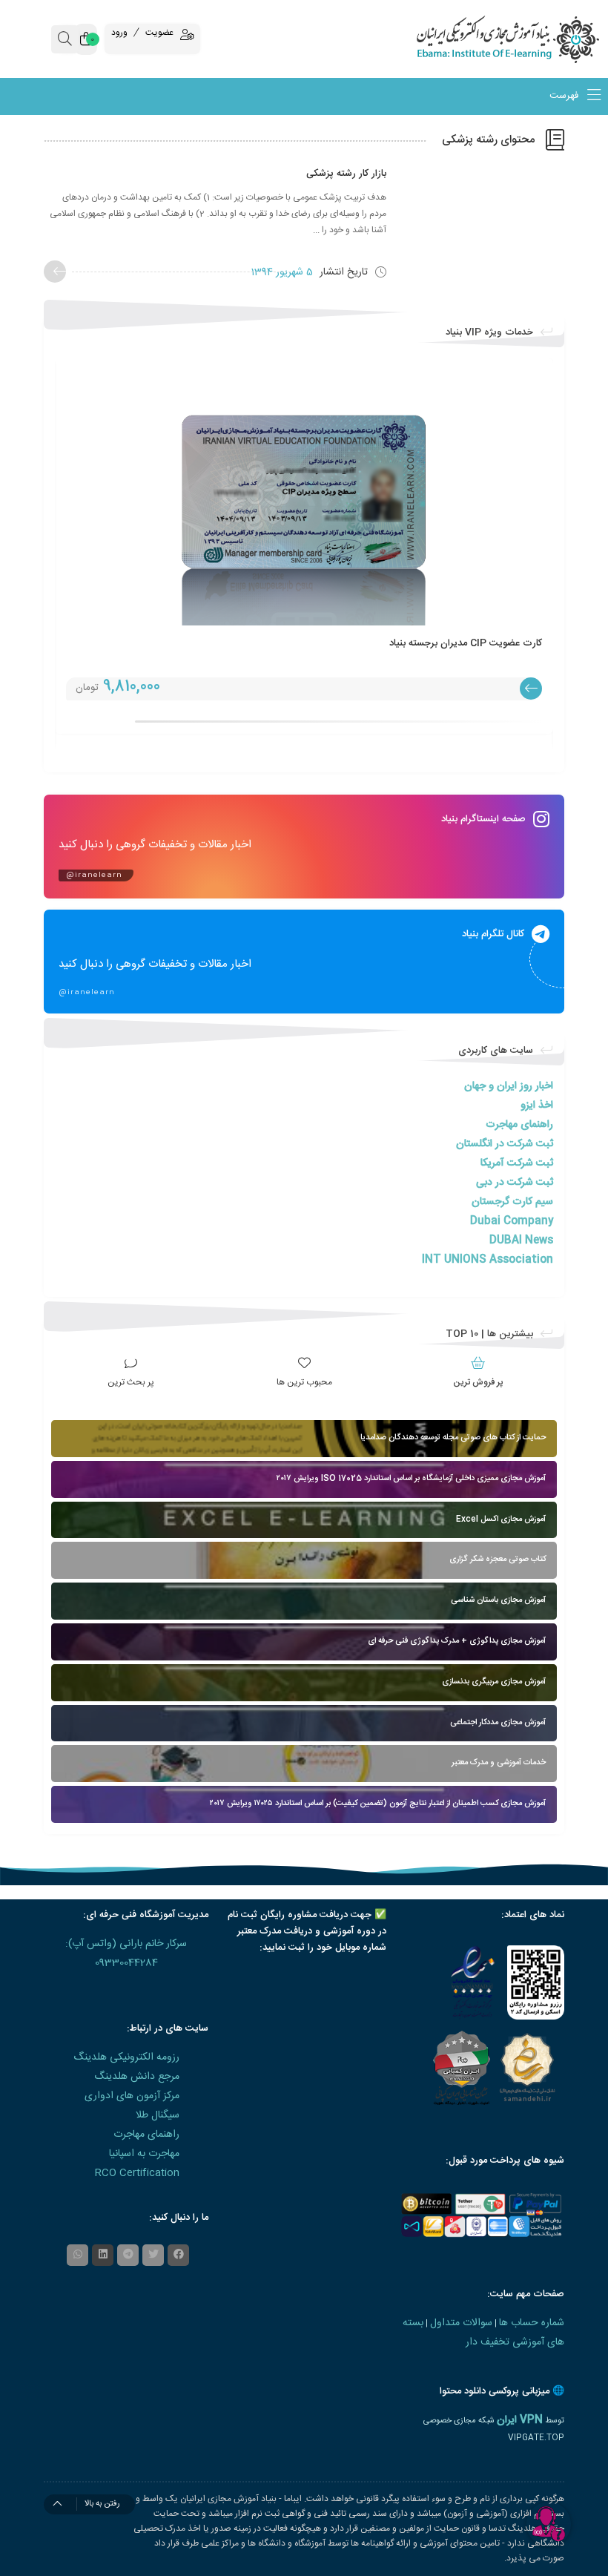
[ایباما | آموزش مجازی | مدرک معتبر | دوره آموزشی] (532, 39)
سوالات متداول (461, 2323)
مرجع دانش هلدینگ (137, 2077)
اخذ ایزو (537, 1105)
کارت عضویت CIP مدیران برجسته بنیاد (466, 643)
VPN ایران (520, 2420)
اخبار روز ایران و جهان (509, 1086)
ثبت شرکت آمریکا (517, 1163)
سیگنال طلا (158, 2115)
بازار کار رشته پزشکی (346, 174)
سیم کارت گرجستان (512, 1202)
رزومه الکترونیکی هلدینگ (126, 2057)
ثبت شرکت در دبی (515, 1183)
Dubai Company (512, 1221)
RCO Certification (137, 2173)
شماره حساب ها (532, 2323)
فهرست (565, 96)
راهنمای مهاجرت (519, 1125)
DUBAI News (521, 1241)
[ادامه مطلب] (55, 272)
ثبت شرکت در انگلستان (505, 1144)
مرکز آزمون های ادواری (132, 2096)
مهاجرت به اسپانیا (144, 2154)
